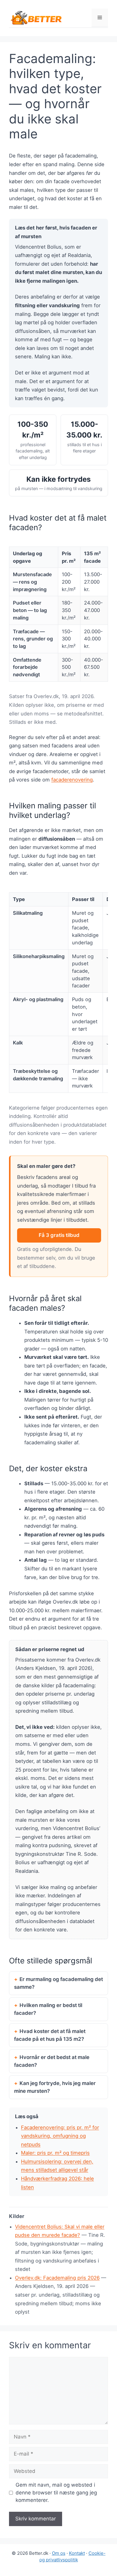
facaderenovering (72, 780)
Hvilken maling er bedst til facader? (48, 2009)
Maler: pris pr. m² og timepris (55, 2153)
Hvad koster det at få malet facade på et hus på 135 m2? (50, 2035)
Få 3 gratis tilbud (59, 1235)
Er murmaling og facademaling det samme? (58, 1983)
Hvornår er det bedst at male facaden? (52, 2061)
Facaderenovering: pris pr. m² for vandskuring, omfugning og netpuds (60, 2136)
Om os (59, 2553)
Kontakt (77, 2553)
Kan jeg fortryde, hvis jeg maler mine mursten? (55, 2087)
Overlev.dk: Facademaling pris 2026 (57, 2278)
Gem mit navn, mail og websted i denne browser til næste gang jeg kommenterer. (56, 2492)
